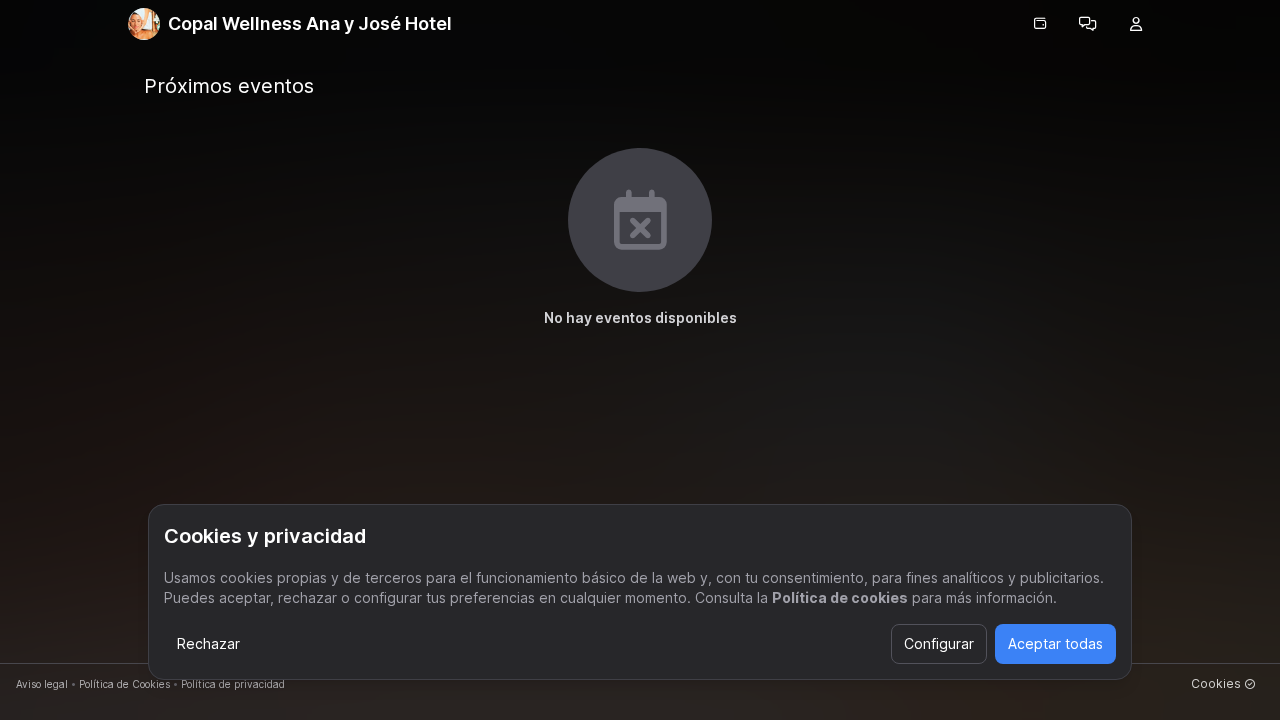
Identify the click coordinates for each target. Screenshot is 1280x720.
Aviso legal (42, 684)
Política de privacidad (233, 684)
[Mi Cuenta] (1136, 24)
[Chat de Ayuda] (1088, 24)
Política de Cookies (124, 684)
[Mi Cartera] (1040, 24)
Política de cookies (840, 597)
